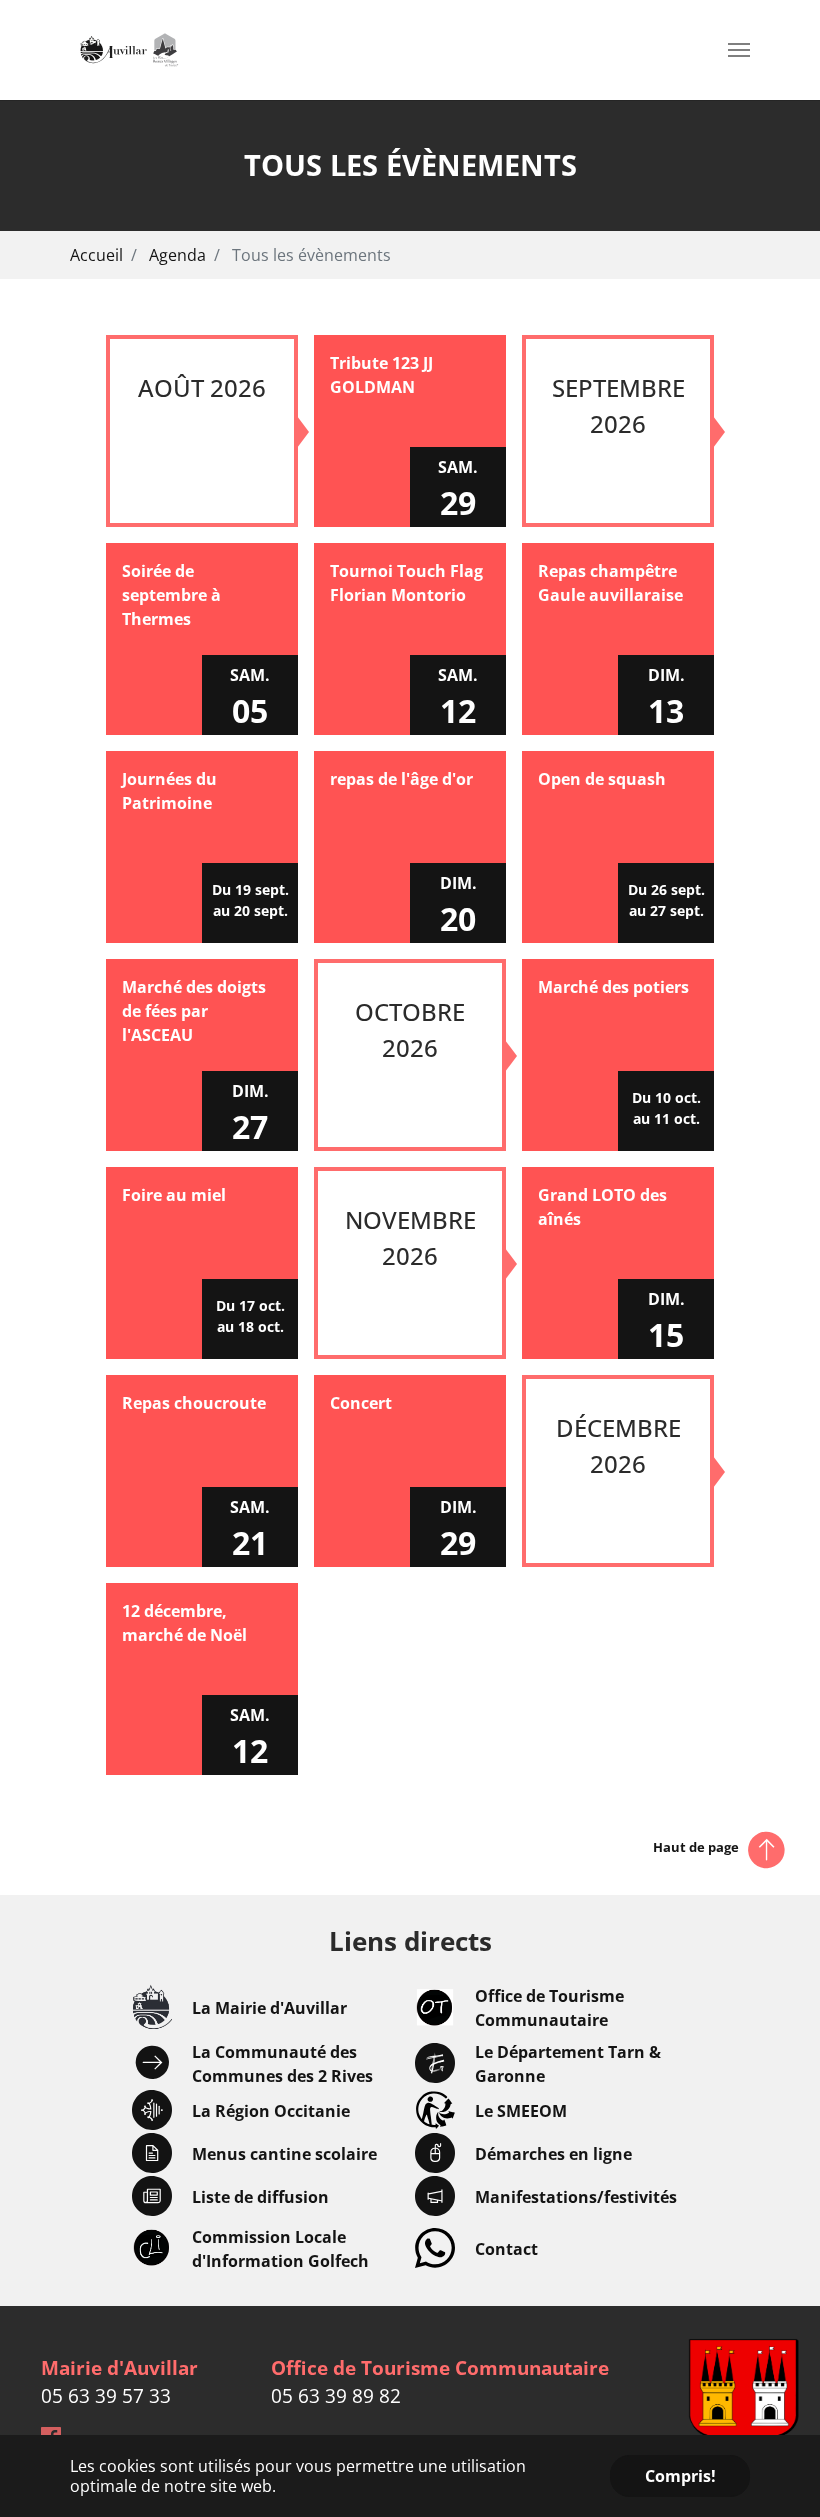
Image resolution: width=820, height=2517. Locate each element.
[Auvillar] (129, 50)
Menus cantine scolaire (284, 2154)
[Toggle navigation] (739, 50)
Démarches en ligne (553, 2154)
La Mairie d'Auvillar (269, 2008)
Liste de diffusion (260, 2197)
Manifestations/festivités (576, 2197)
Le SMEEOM (521, 2111)
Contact (506, 2249)
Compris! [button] (680, 2476)
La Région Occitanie (271, 2111)
